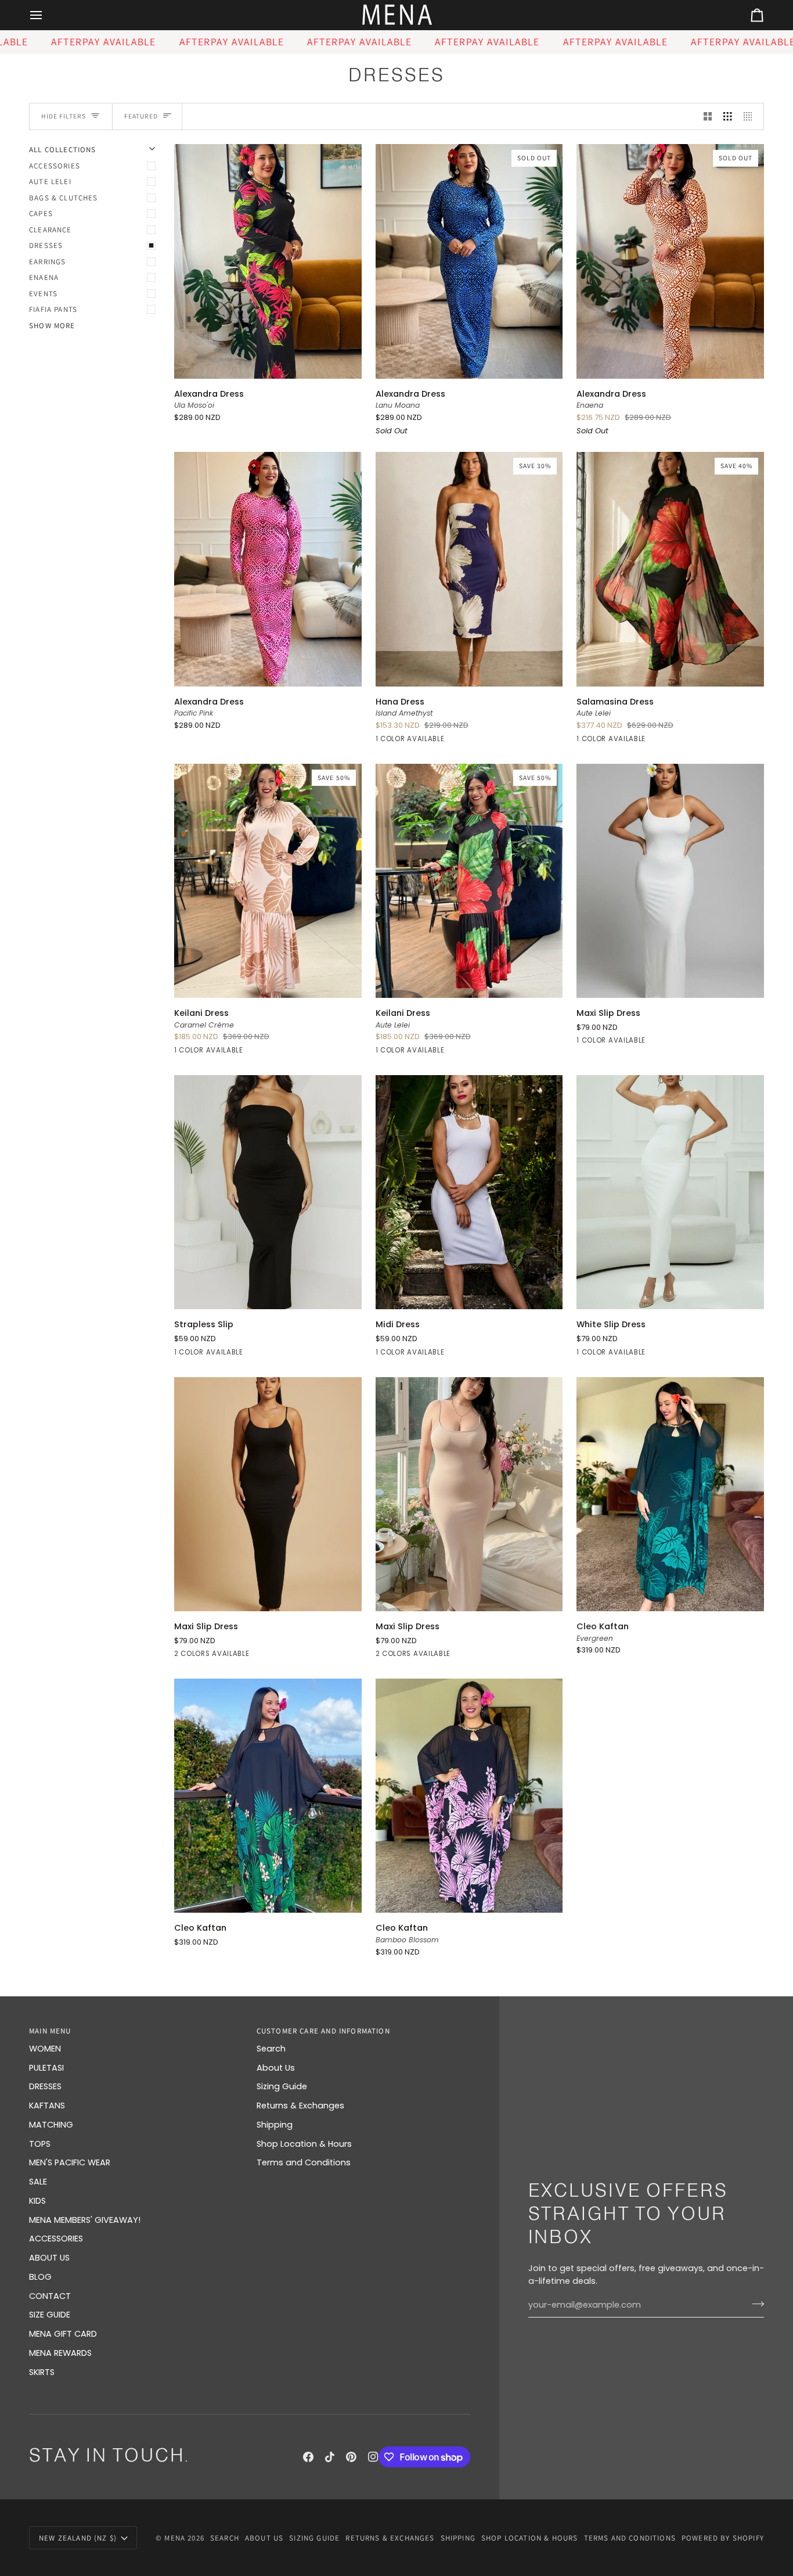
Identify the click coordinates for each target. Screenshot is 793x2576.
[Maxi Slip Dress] (670, 881)
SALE (38, 2182)
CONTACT (50, 2296)
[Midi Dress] (469, 1192)
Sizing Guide (282, 2086)
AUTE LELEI (50, 182)
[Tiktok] (330, 2457)
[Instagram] (373, 2457)
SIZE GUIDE (50, 2315)
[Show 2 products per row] (708, 117)
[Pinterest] (351, 2457)
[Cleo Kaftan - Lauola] (268, 1796)
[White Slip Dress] (670, 1192)
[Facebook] (308, 2457)
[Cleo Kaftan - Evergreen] (670, 1494)
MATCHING (51, 2125)
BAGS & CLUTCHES (64, 198)
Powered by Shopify (723, 2538)
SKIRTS (42, 2372)
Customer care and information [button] (323, 2031)
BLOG (40, 2277)
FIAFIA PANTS (53, 309)
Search (271, 2049)
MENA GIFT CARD (63, 2334)
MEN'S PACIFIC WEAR (70, 2162)
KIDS (37, 2201)
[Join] (754, 2304)
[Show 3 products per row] (728, 117)
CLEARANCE (51, 230)
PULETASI (46, 2068)
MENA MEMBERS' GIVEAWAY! (85, 2220)
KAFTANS (47, 2106)
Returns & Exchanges (300, 2106)
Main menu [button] (50, 2031)
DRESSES (46, 245)
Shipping (275, 2125)
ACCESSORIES (55, 166)
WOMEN (45, 2049)
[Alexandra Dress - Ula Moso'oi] (268, 261)
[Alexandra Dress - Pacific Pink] (268, 569)
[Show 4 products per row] (751, 117)
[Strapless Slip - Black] (268, 1192)
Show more (52, 326)
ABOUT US (49, 2258)
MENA (175, 2538)
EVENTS (43, 294)
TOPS (40, 2144)
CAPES (41, 213)
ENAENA (44, 277)
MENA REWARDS (60, 2353)
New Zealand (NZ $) (78, 2538)
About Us (276, 2068)
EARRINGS (47, 262)
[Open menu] (46, 15)
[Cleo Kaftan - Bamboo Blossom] (469, 1796)
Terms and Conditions (304, 2162)
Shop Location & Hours (304, 2144)
